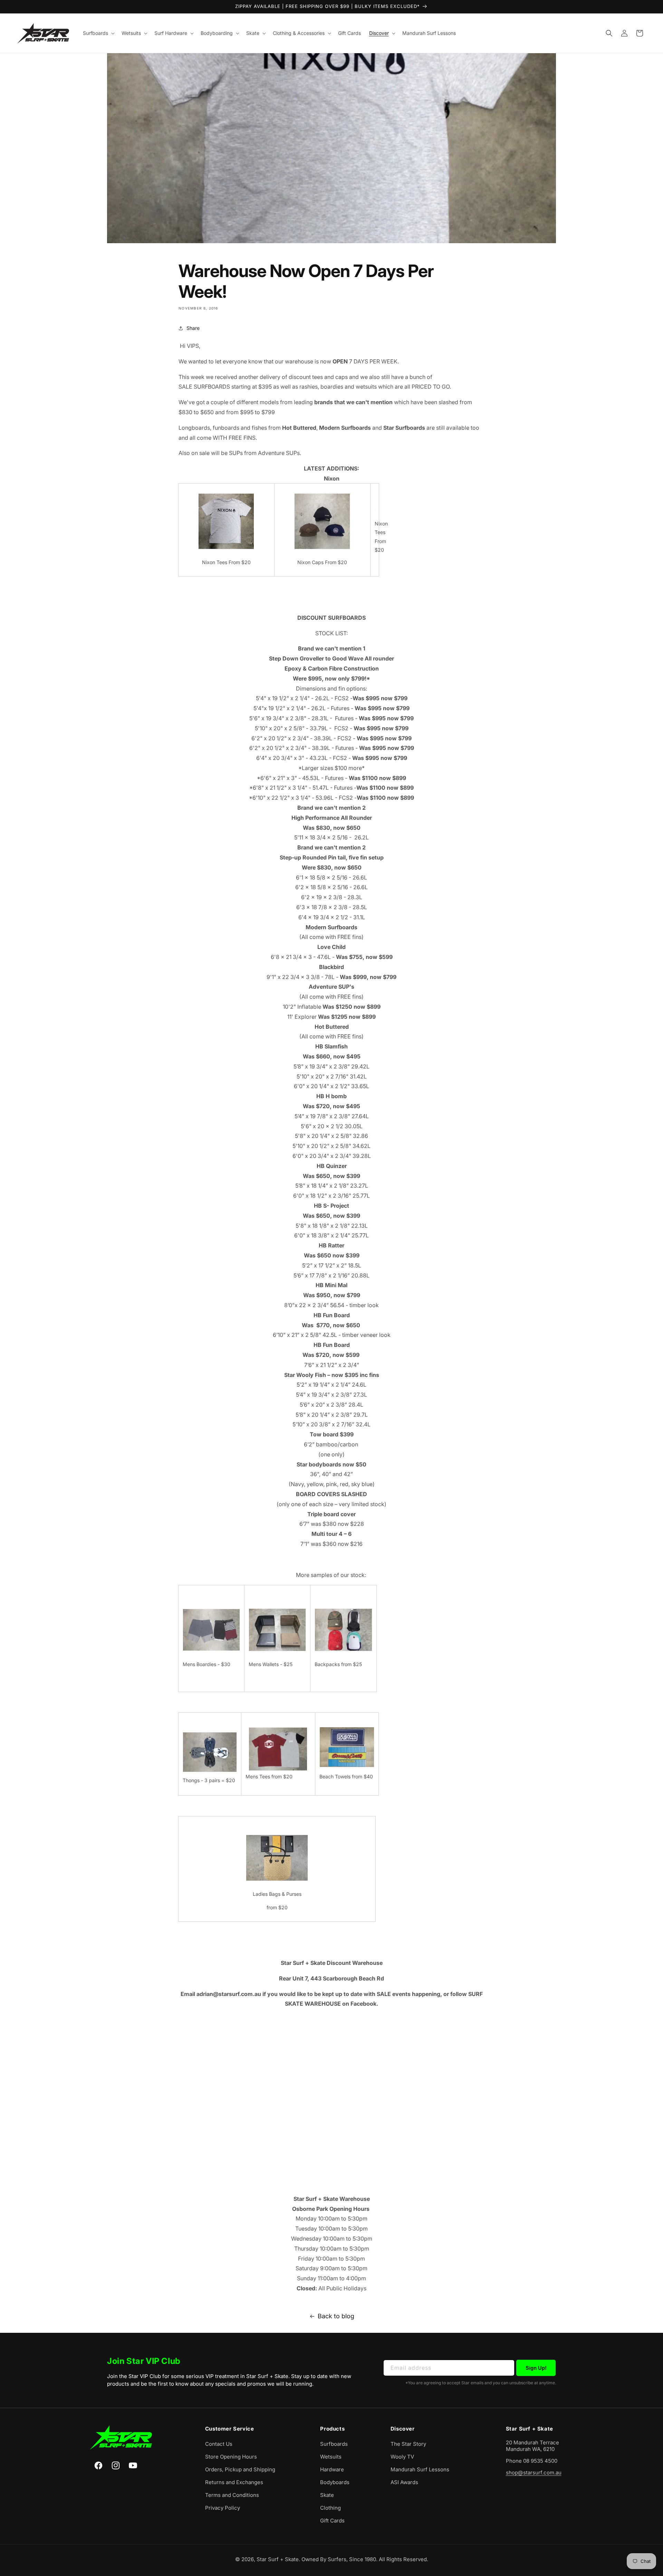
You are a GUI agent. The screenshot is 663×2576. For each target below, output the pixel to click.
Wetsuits (331, 2457)
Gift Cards (332, 2521)
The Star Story (408, 2444)
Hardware (332, 2469)
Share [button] (193, 328)
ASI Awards (404, 2482)
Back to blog (336, 2316)
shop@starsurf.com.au (534, 2473)
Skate (327, 2495)
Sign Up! (536, 2368)
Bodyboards (335, 2482)
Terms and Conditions (232, 2495)
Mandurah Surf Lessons (420, 2469)
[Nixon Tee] (226, 549)
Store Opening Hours (231, 2457)
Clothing (330, 2508)
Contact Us (219, 2444)
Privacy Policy (223, 2508)
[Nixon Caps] (322, 549)
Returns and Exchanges (234, 2482)
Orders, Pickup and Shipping (240, 2469)
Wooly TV (402, 2457)
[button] (98, 33)
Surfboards (334, 2444)
